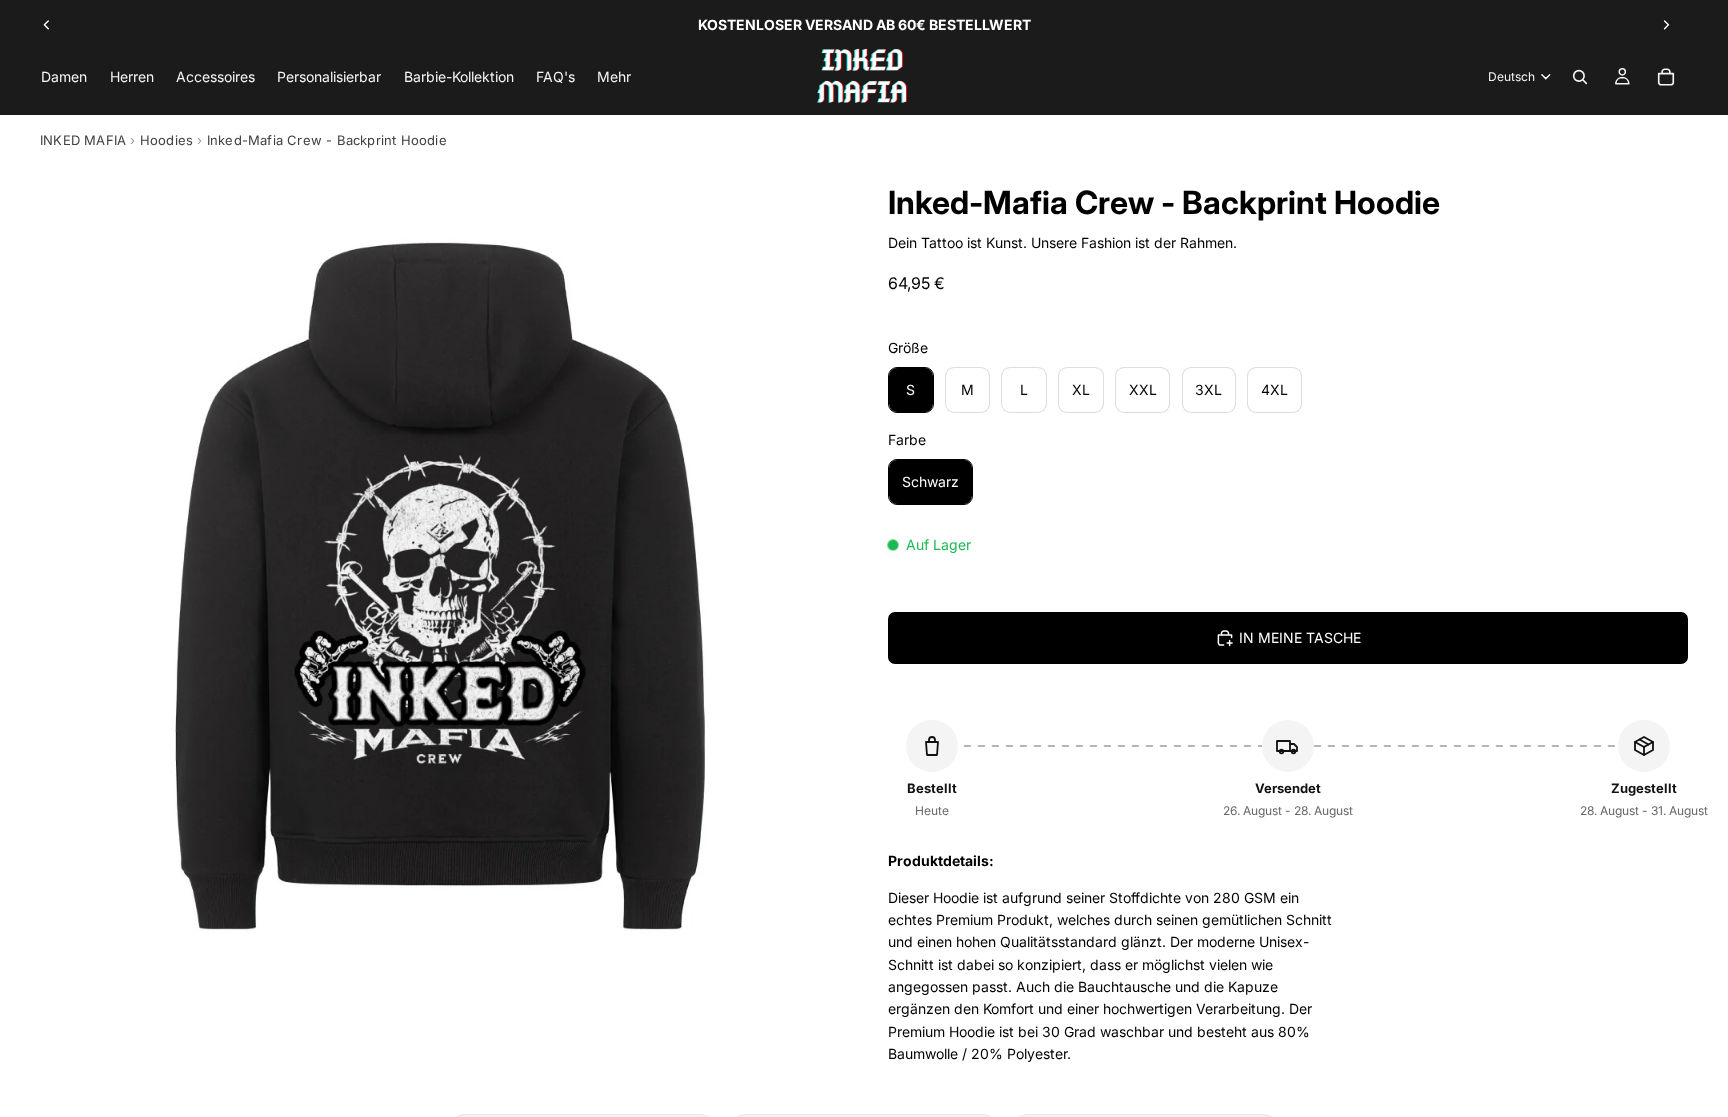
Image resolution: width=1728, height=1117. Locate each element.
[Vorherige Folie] (47, 25)
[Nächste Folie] (1666, 25)
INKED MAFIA (83, 140)
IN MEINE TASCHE (1300, 637)
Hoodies (166, 140)
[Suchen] (1580, 77)
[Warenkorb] (1666, 77)
